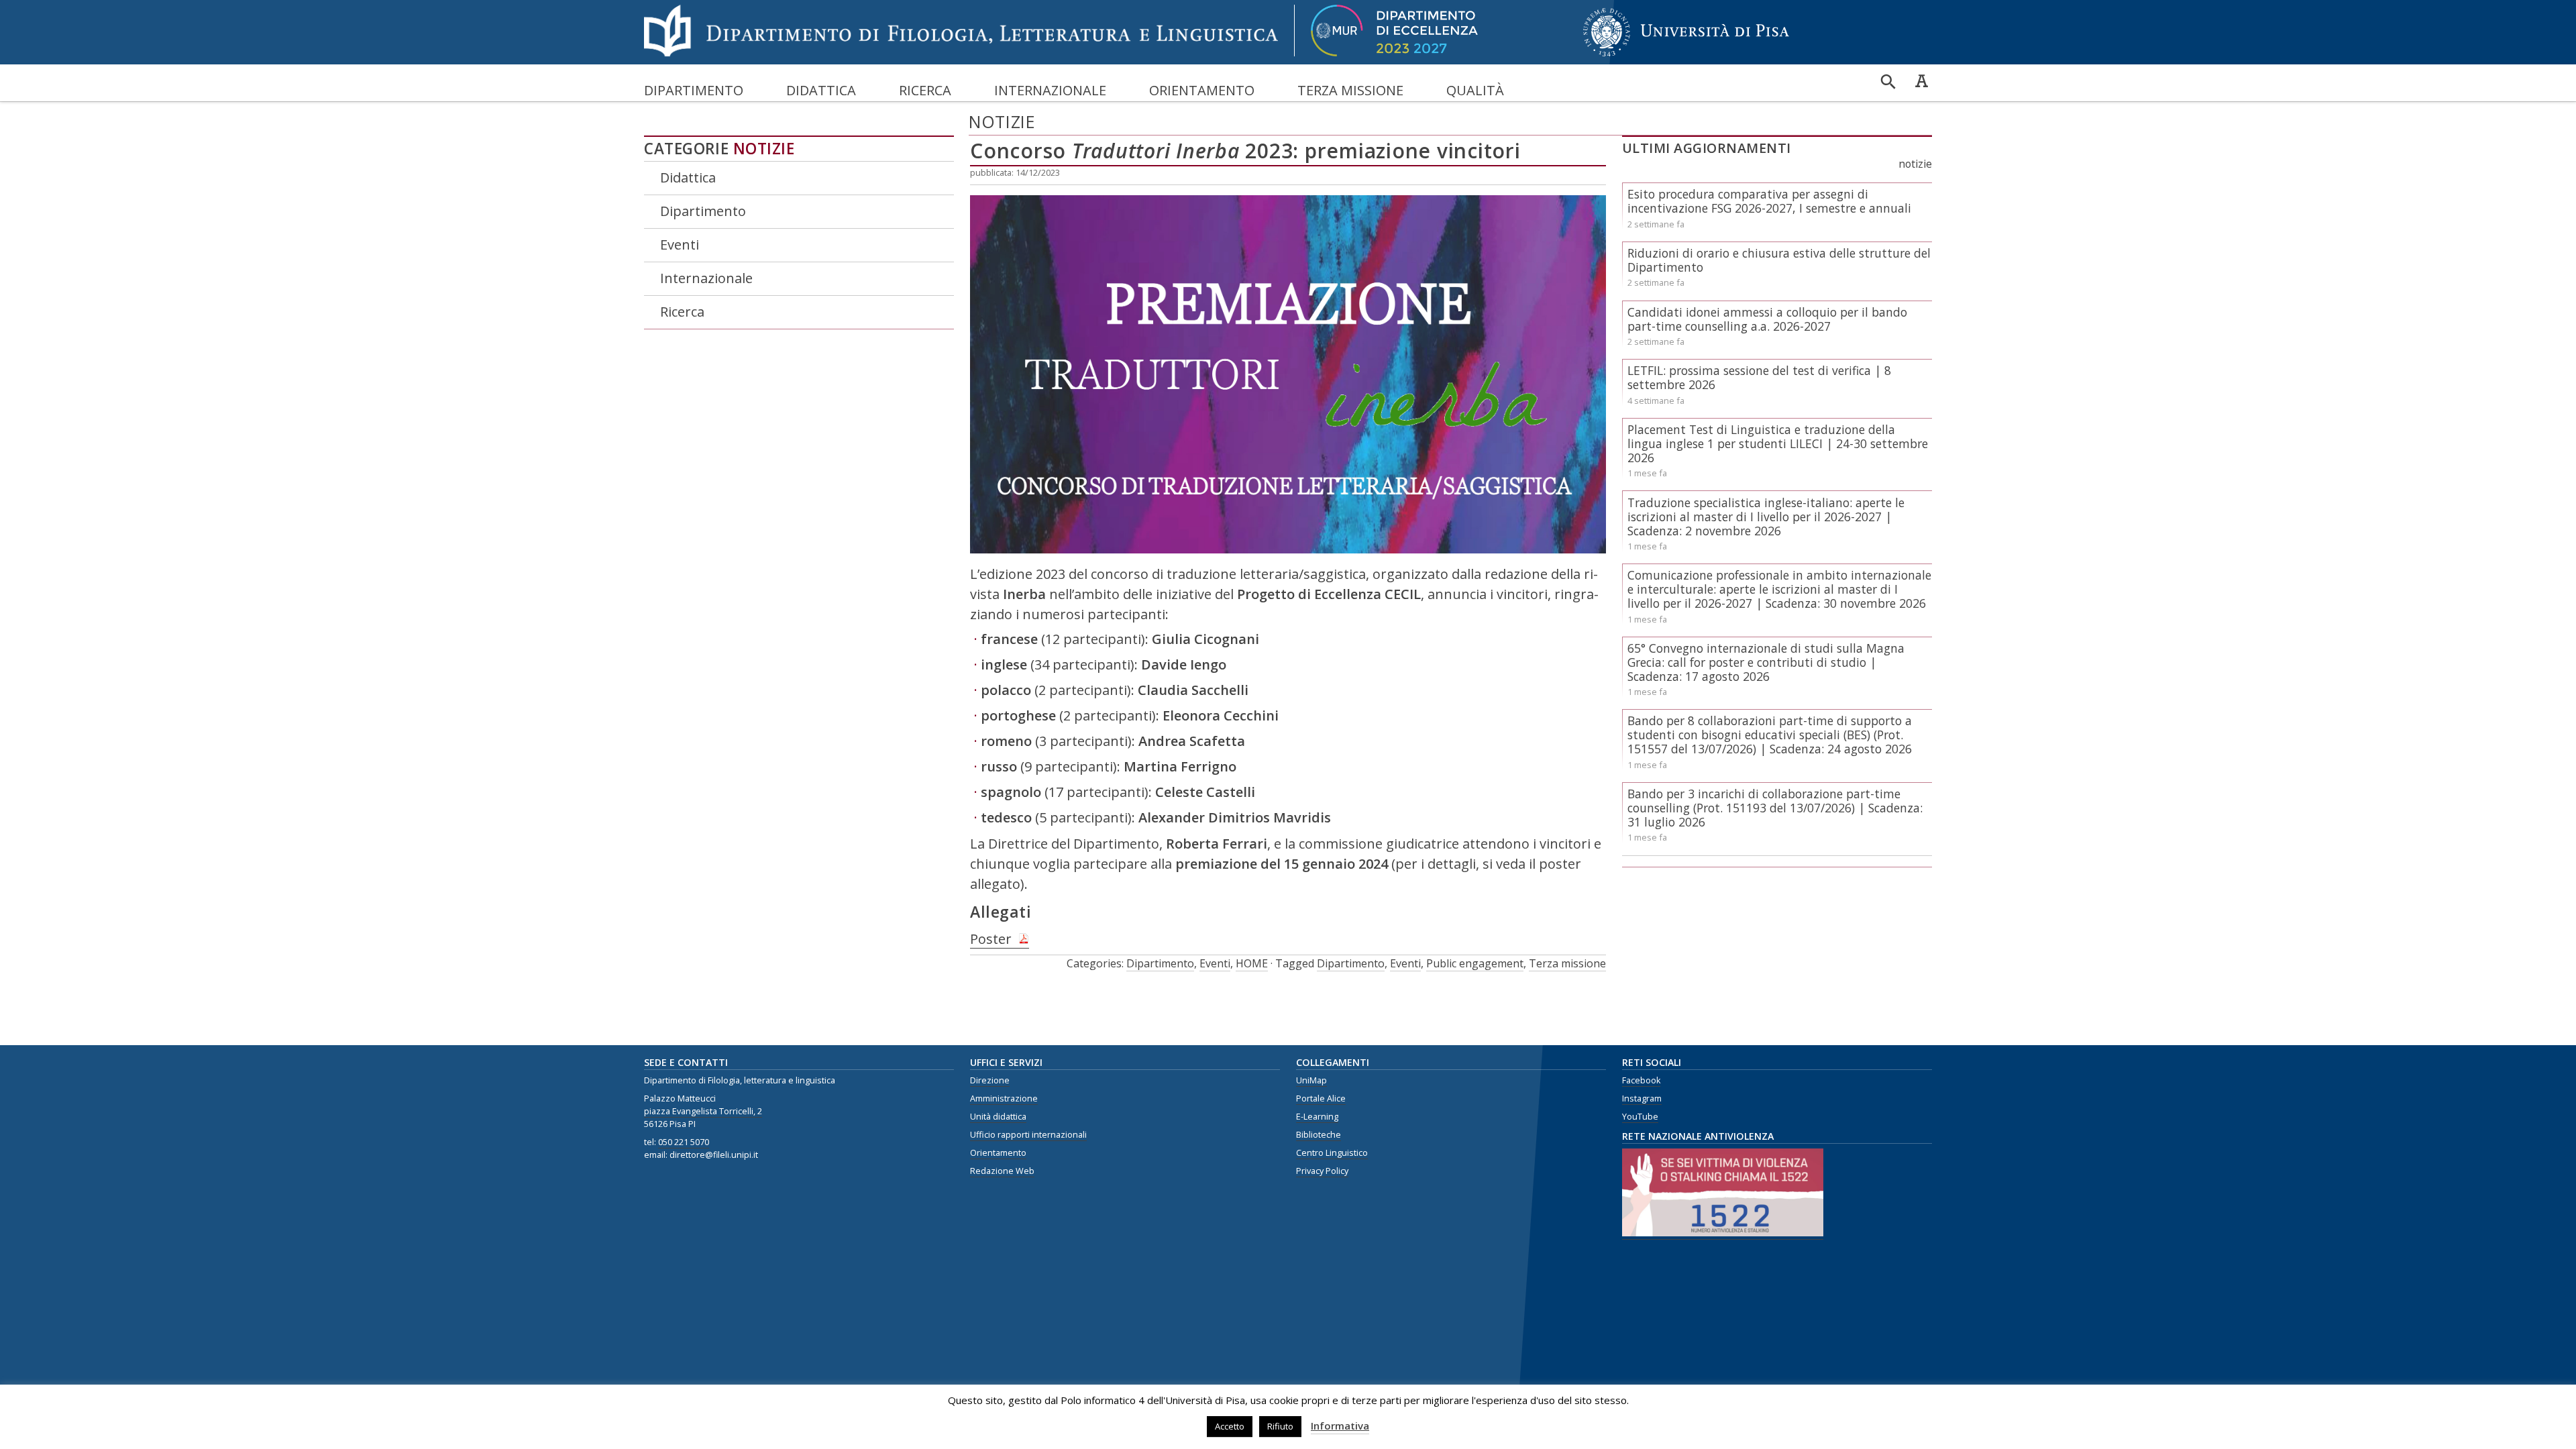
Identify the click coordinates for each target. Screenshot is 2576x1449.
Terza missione (1350, 90)
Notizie (764, 149)
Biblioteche (1319, 1135)
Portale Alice (1321, 1098)
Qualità (1475, 90)
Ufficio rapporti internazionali (1028, 1135)
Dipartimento (694, 90)
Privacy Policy (1322, 1171)
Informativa (1340, 1426)
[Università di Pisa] (1686, 57)
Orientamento (1202, 90)
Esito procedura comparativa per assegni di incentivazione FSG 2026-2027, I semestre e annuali (1769, 201)
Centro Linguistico (1332, 1153)
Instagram (1642, 1098)
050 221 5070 (684, 1142)
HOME (1252, 963)
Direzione (990, 1080)
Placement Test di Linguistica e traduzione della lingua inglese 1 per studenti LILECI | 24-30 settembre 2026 (1778, 443)
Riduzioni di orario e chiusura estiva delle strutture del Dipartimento (1779, 260)
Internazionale (1050, 90)
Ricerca (925, 90)
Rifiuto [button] (1280, 1426)
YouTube (1640, 1117)
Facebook (1641, 1080)
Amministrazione (1004, 1098)
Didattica (821, 90)
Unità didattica (998, 1117)
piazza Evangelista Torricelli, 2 (703, 1111)
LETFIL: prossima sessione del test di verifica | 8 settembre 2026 (1759, 377)
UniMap (1311, 1080)
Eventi (680, 245)
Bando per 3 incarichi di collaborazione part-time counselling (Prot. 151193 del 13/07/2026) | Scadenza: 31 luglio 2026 (1775, 808)
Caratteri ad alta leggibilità (1921, 80)
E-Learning (1317, 1117)
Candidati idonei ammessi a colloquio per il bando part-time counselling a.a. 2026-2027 (1767, 319)
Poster (991, 939)
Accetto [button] (1230, 1426)
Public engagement (1475, 963)
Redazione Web (1002, 1171)
